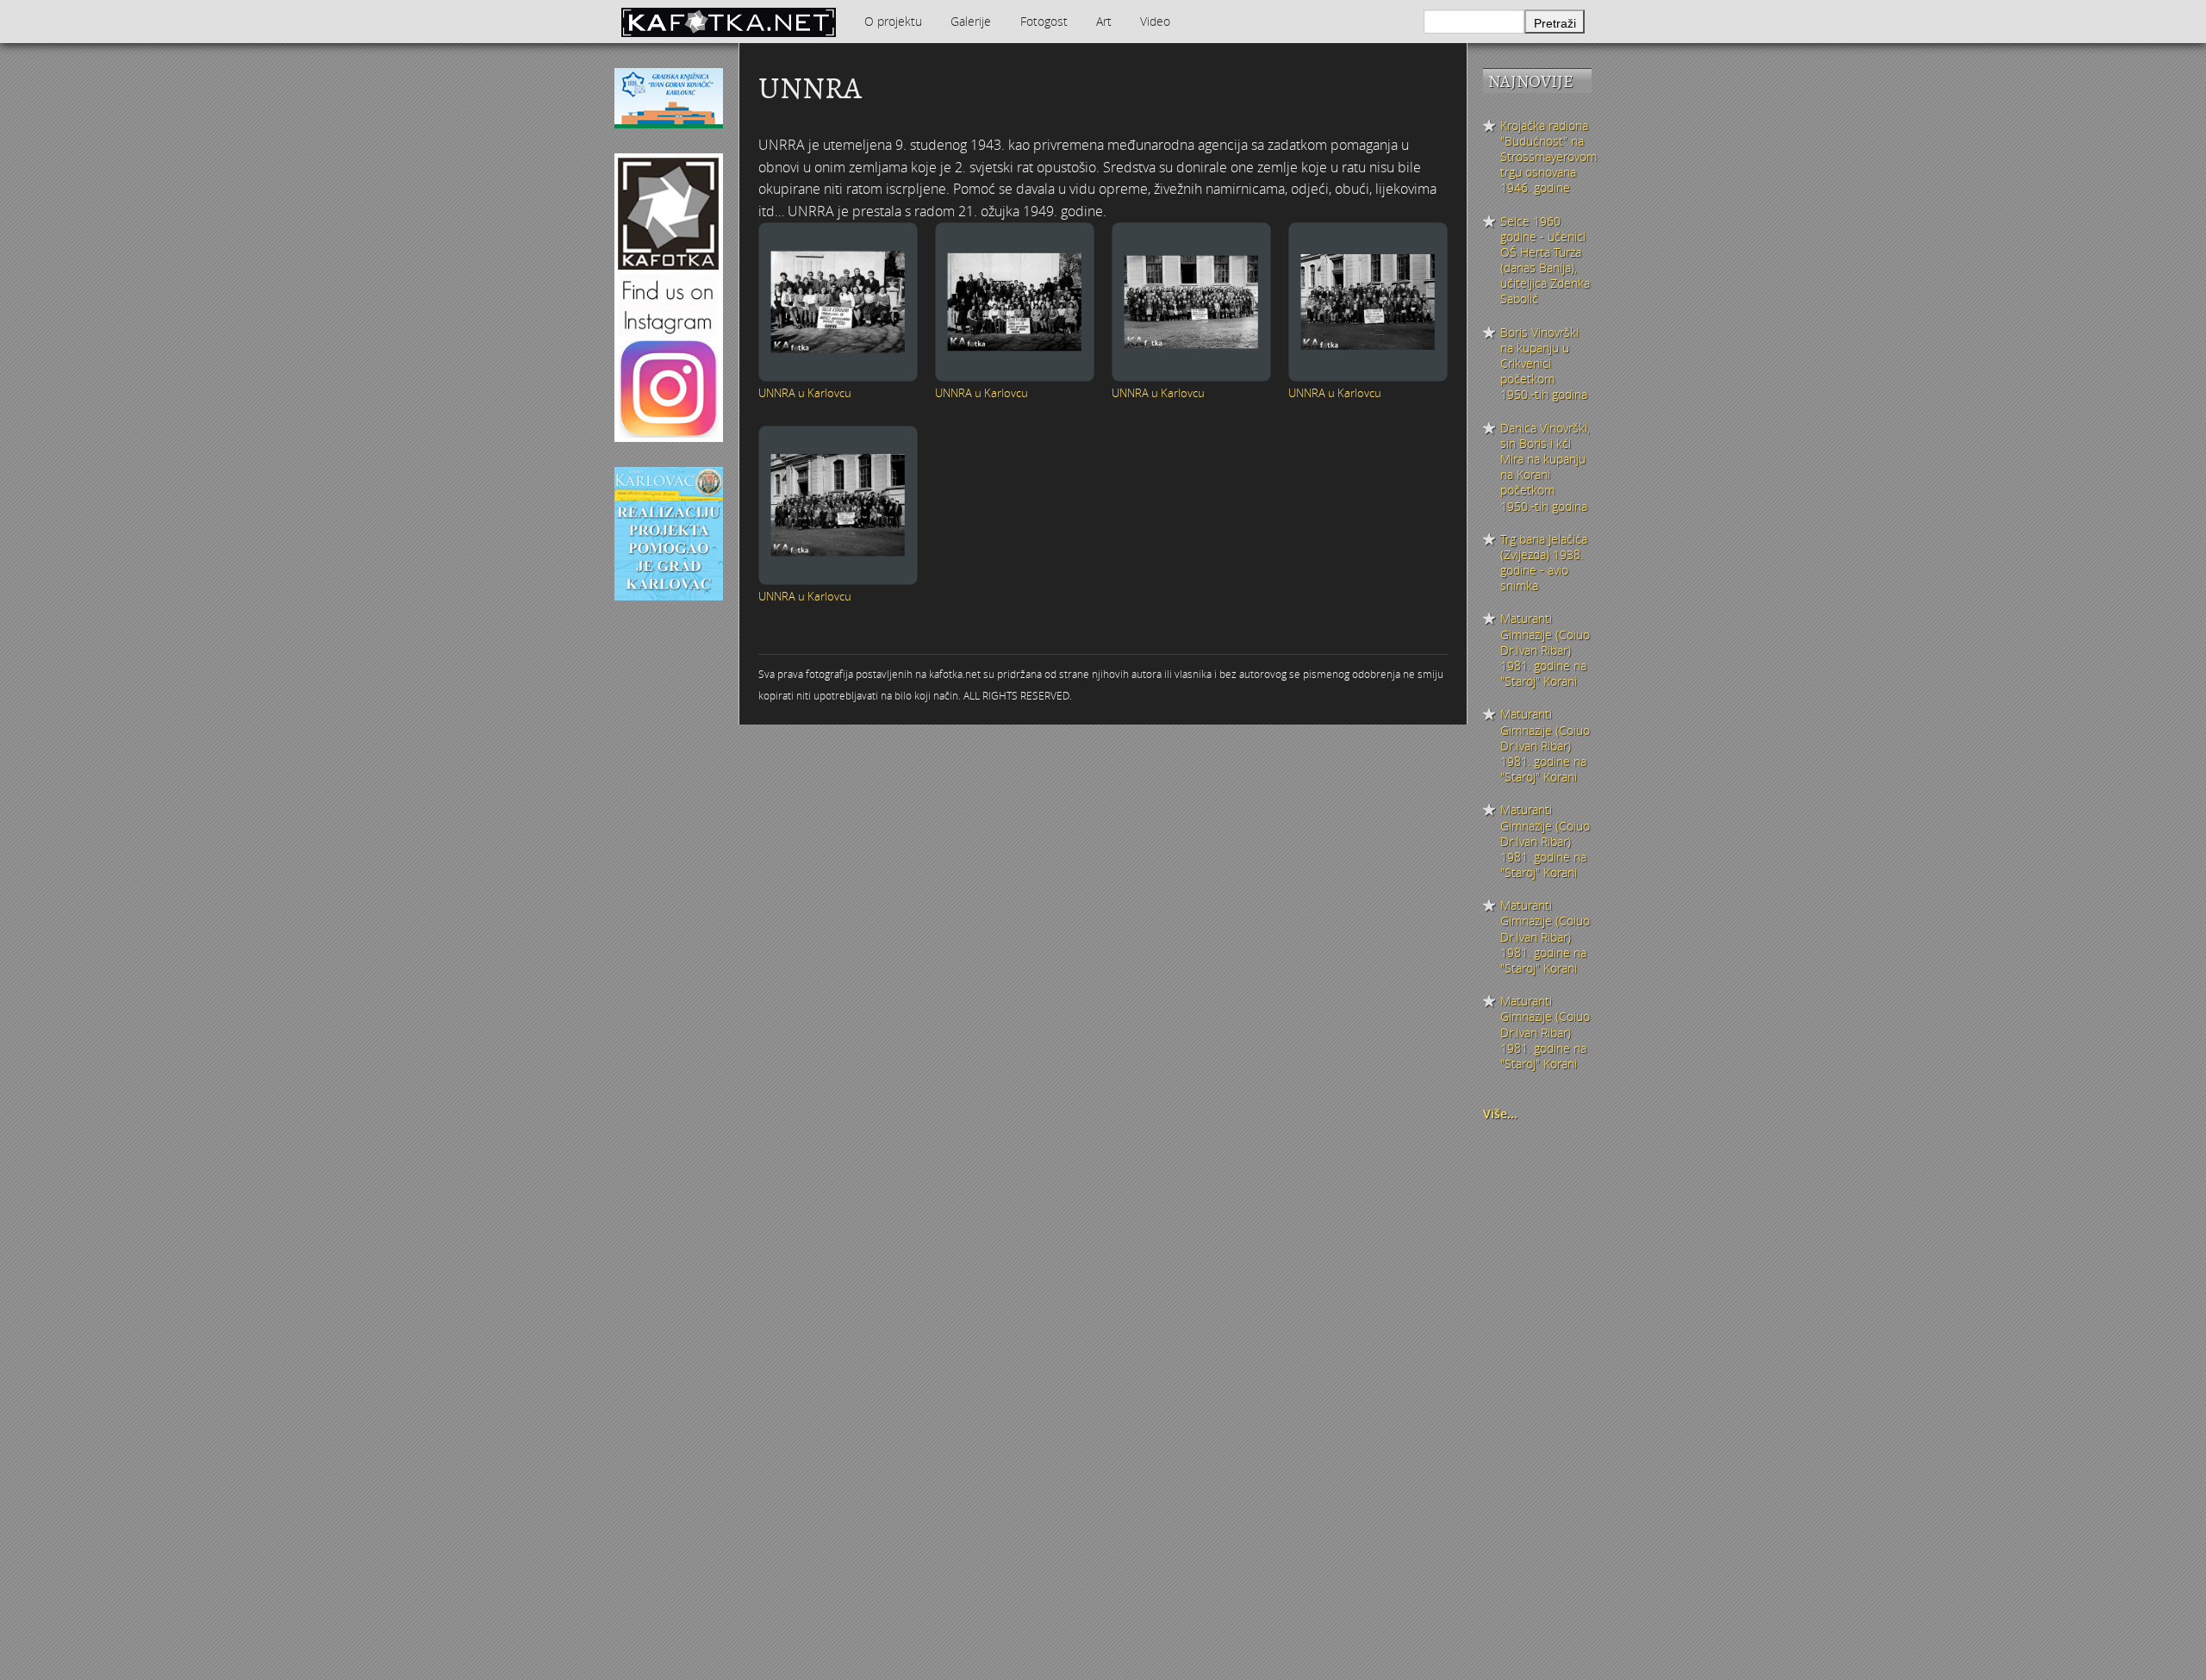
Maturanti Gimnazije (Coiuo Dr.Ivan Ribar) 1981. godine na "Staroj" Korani (1545, 650)
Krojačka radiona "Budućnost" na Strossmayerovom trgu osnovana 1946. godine (1546, 157)
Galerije (971, 21)
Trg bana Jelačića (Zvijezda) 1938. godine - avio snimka (1544, 563)
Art (1104, 21)
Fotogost (1044, 21)
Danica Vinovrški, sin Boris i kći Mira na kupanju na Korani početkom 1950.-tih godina (1545, 467)
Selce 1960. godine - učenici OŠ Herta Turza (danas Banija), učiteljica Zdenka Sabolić (1545, 261)
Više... (1500, 1114)
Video (1155, 21)
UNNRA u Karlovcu (805, 393)
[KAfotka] (728, 22)
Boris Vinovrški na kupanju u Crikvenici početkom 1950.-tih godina (1544, 364)
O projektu (893, 21)
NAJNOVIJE (1531, 81)
